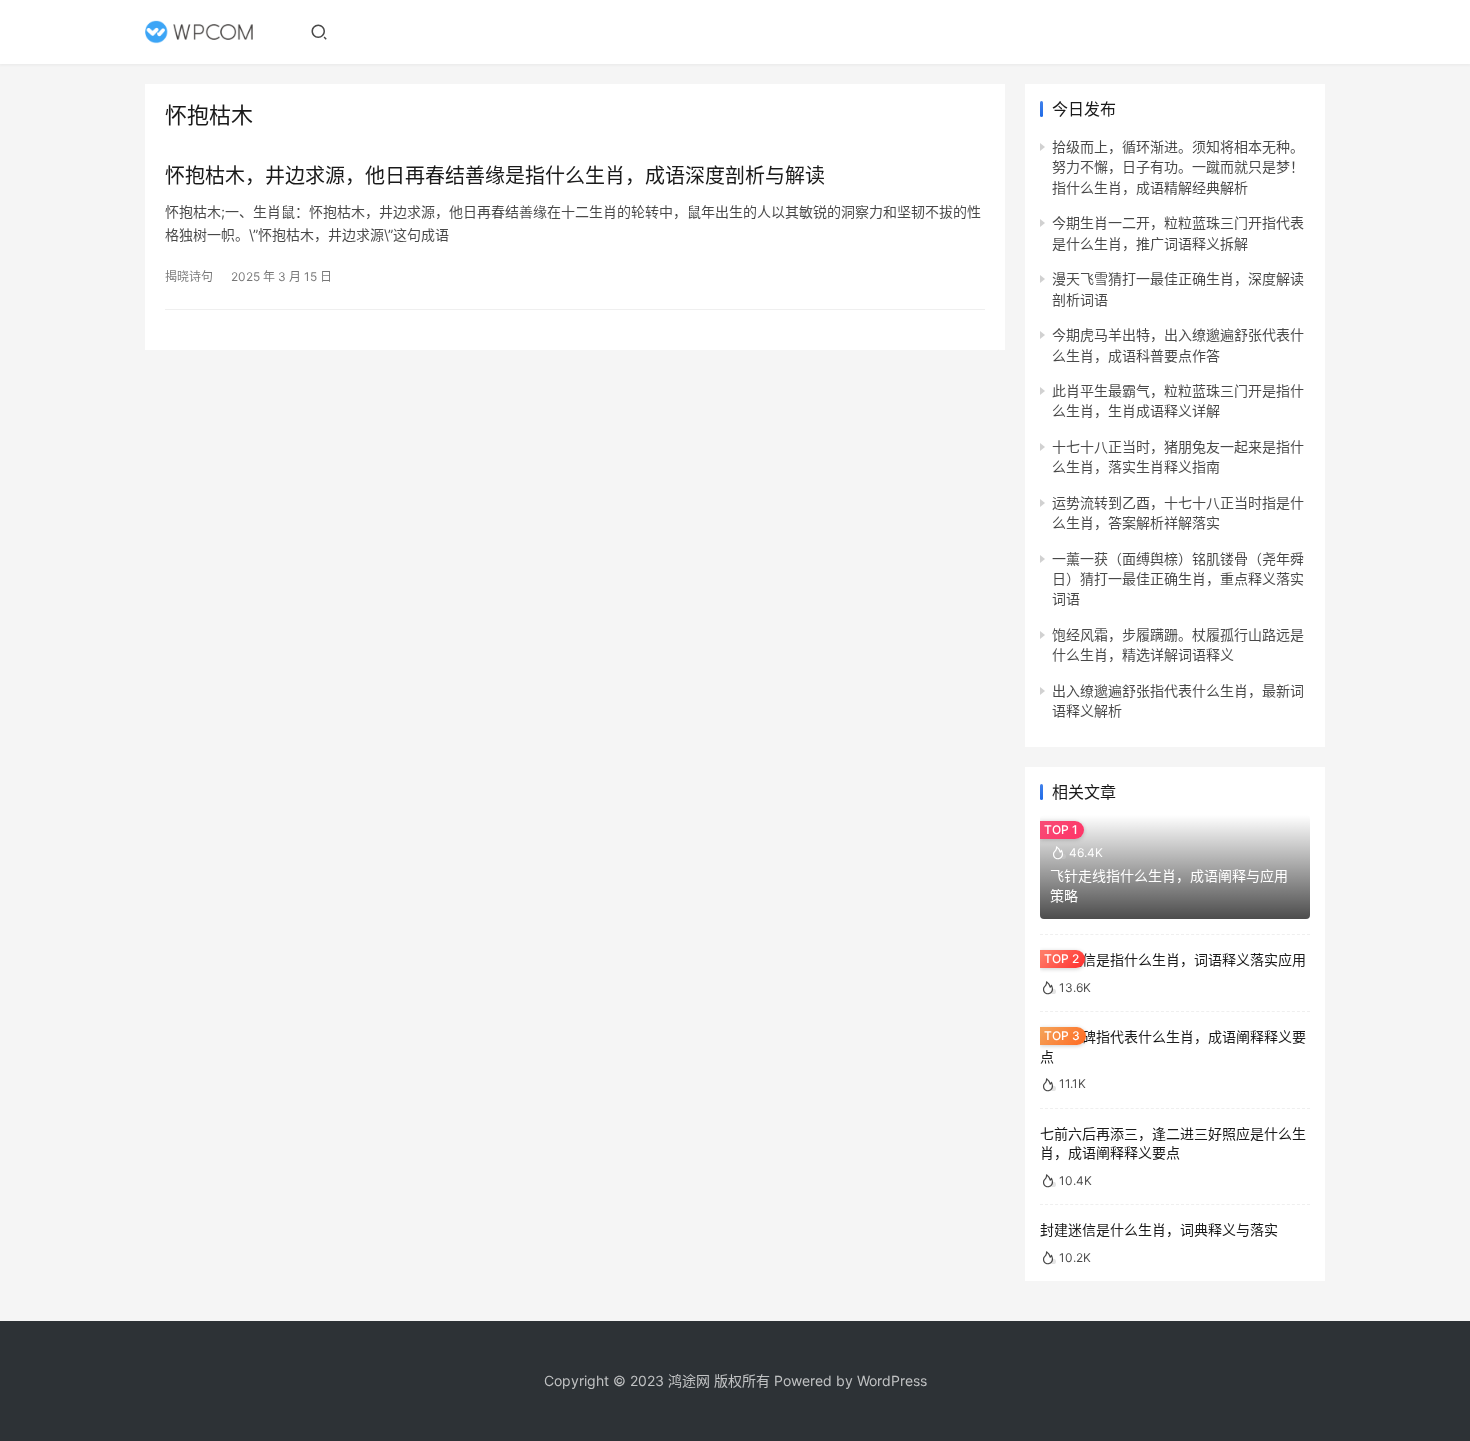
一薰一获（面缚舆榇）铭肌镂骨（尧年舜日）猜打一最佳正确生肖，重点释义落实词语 (1178, 579)
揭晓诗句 (189, 276)
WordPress (892, 1380)
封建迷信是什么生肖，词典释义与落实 (1159, 1229)
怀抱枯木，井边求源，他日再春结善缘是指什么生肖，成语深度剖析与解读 (495, 176)
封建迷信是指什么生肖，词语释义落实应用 (1173, 959)
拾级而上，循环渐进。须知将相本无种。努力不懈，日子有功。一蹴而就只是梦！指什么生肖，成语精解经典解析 (1178, 167)
